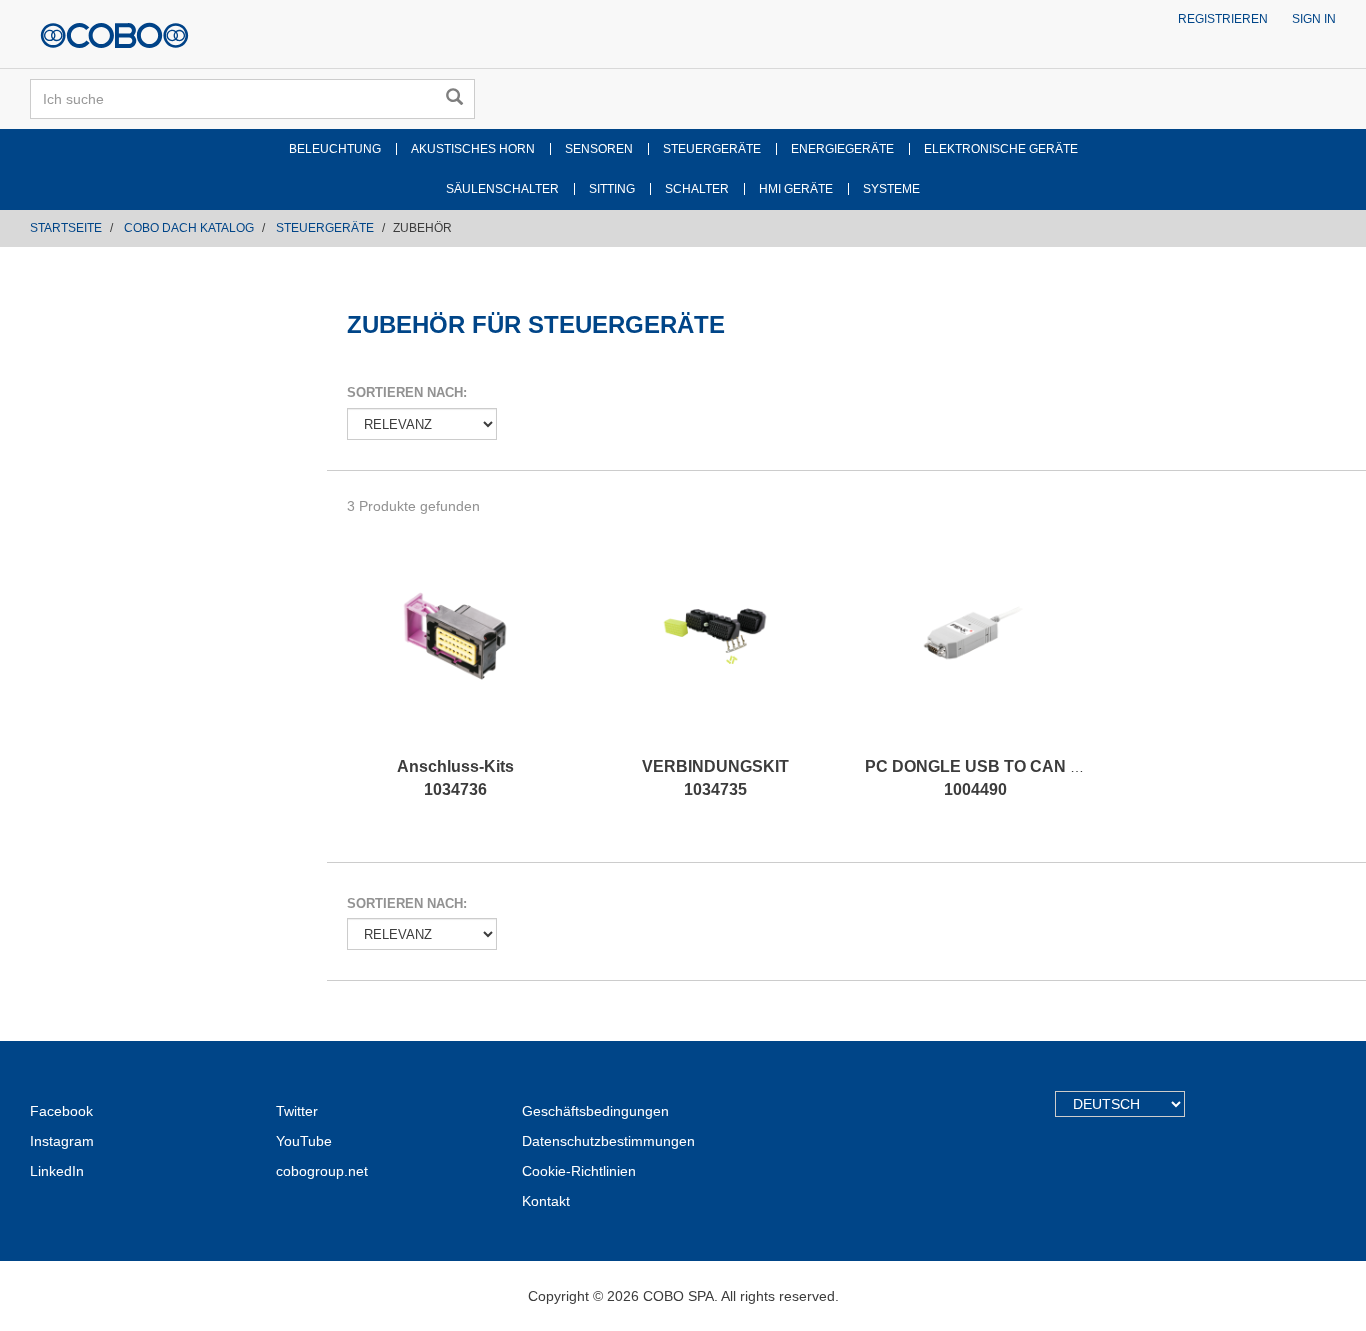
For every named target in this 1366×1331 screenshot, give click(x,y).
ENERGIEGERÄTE (842, 149)
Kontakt (546, 1201)
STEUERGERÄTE (712, 149)
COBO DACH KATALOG (189, 228)
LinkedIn (57, 1171)
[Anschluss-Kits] (456, 656)
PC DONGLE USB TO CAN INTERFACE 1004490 (1014, 778)
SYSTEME (891, 189)
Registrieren (1223, 19)
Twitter (297, 1111)
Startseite (66, 228)
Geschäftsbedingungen (595, 1111)
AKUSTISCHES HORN (473, 149)
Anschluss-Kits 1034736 (455, 778)
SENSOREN (599, 149)
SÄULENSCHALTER (502, 189)
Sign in (1314, 19)
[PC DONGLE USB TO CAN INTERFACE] (975, 656)
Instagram (62, 1141)
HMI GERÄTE (796, 189)
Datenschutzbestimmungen (608, 1141)
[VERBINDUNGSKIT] (715, 656)
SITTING (612, 189)
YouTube (304, 1141)
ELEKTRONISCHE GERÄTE (1001, 149)
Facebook (61, 1111)
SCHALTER (697, 189)
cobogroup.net (322, 1171)
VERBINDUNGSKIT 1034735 (715, 778)
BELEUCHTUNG (335, 149)
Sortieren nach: (407, 392)
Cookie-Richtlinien (579, 1171)
